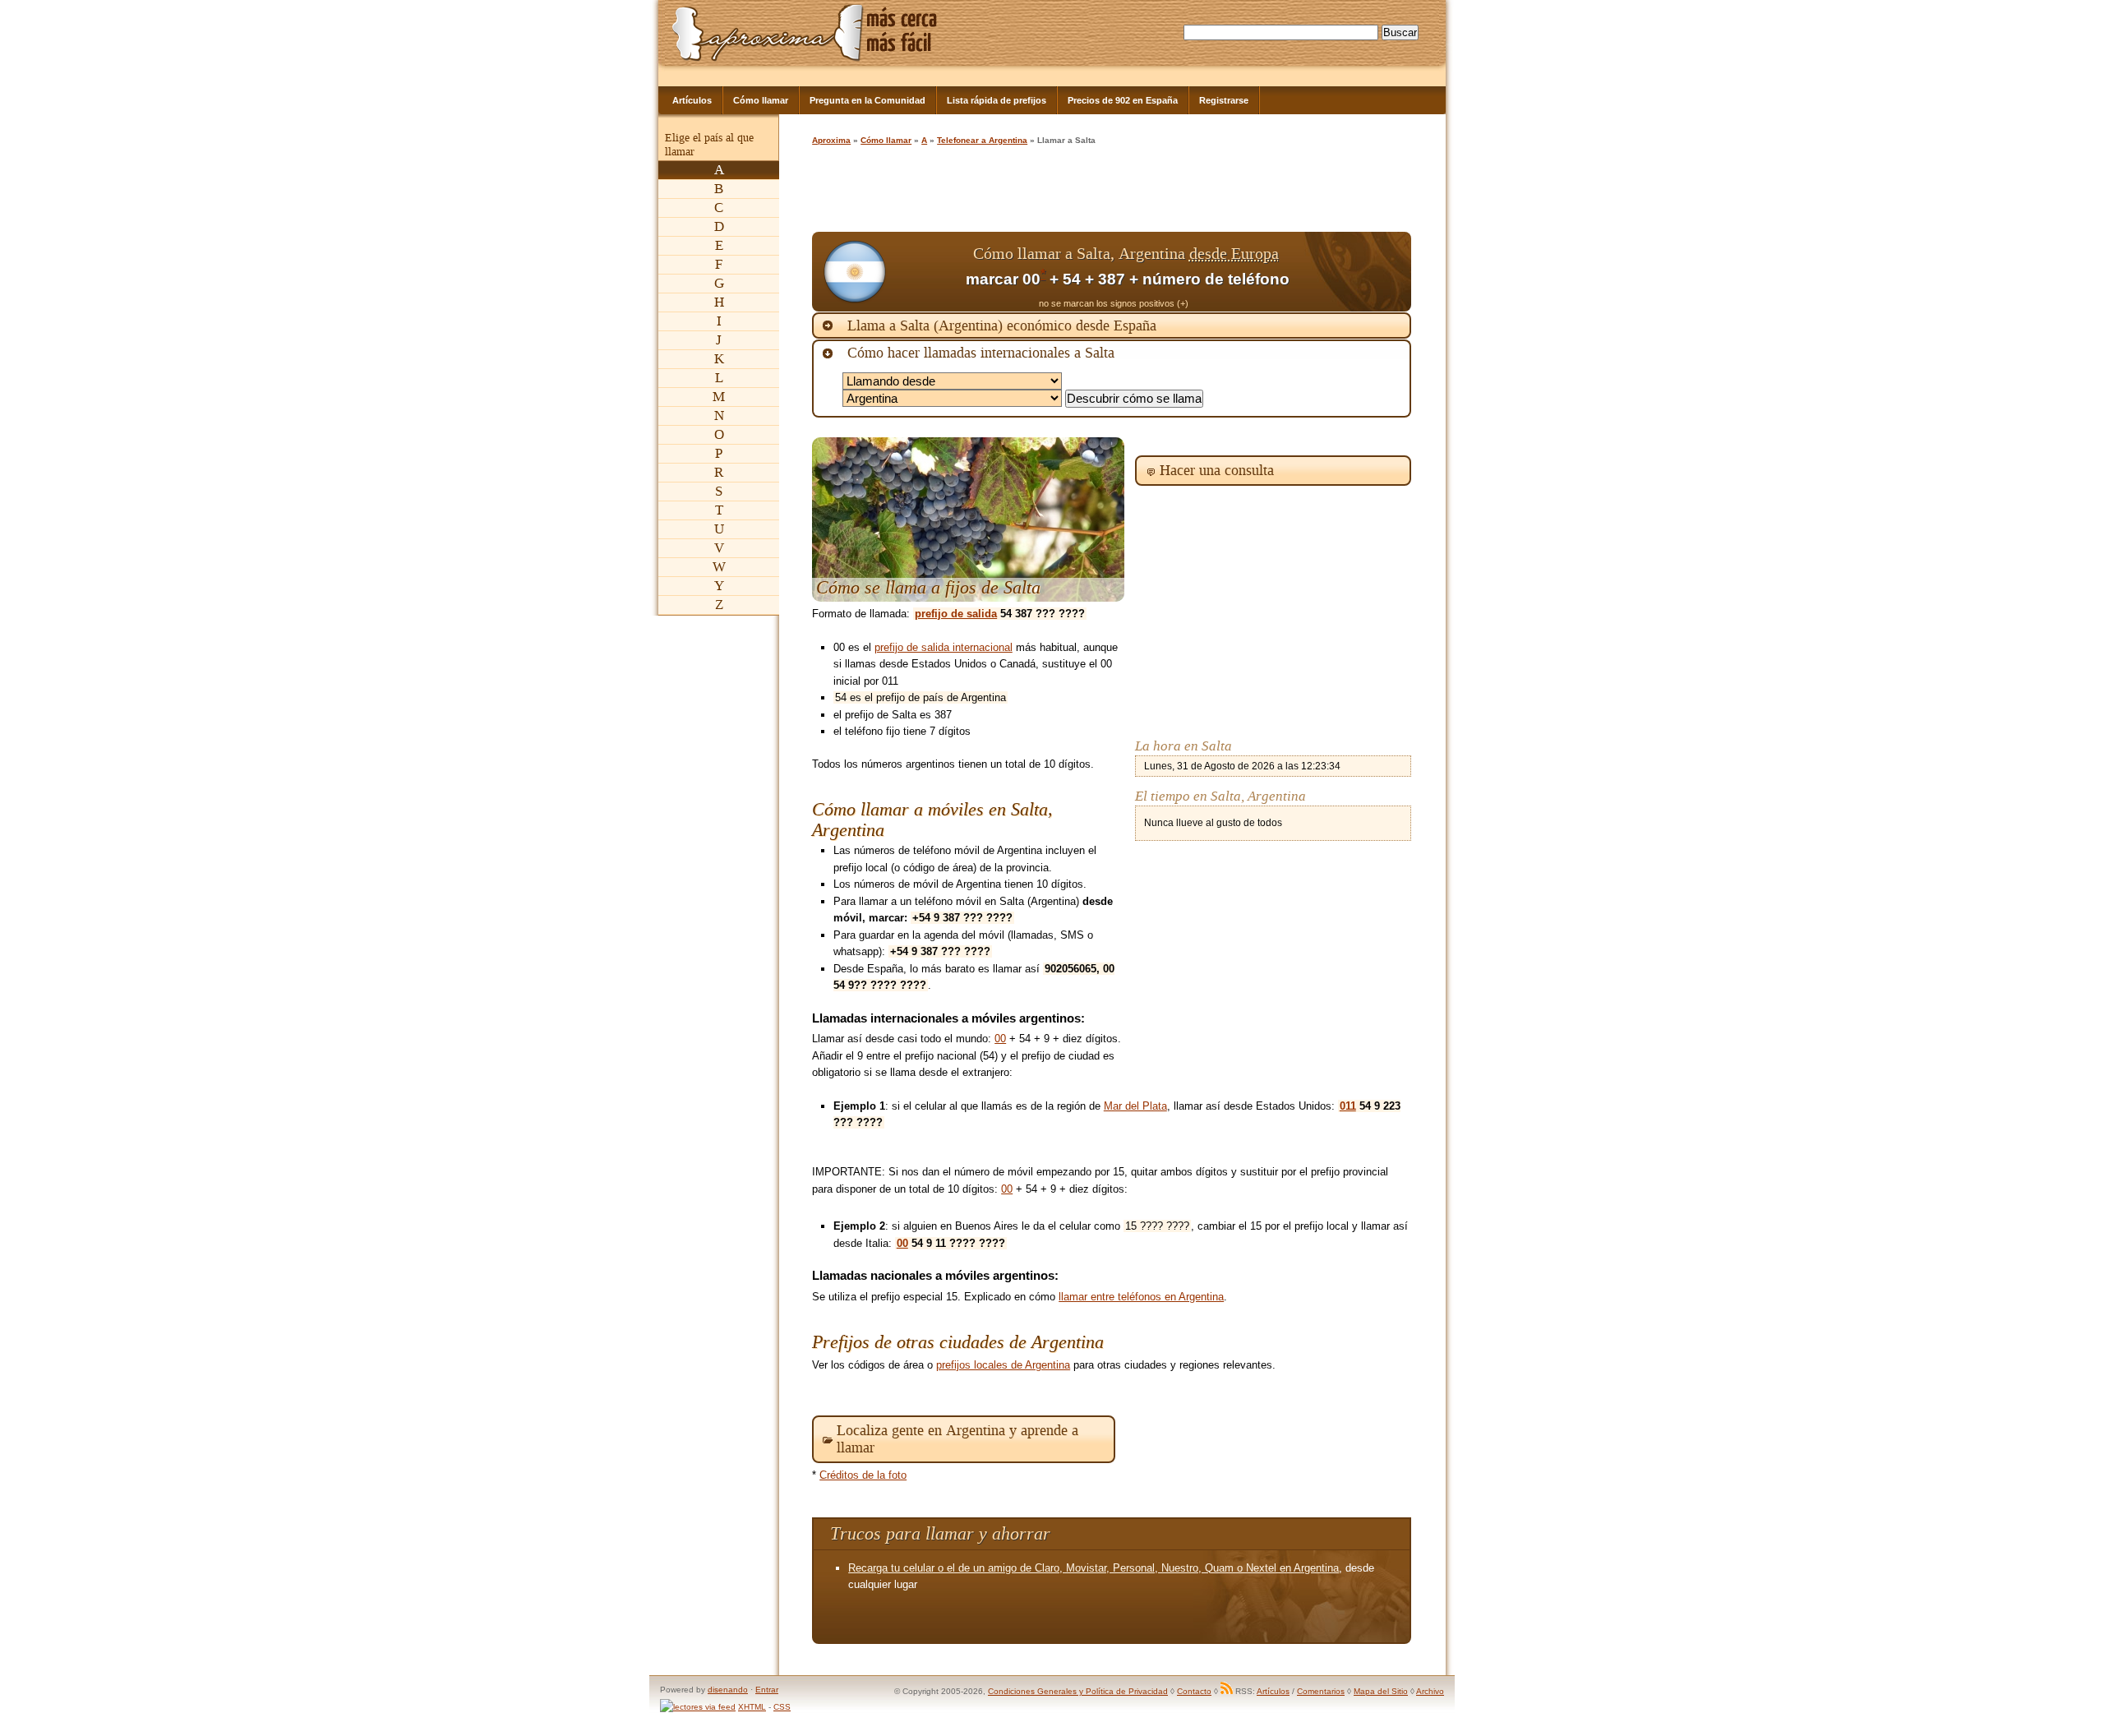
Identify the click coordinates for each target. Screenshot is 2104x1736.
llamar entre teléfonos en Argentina (1141, 1297)
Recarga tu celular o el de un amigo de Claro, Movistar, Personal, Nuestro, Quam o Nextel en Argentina (1094, 1568)
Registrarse (1224, 100)
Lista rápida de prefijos (997, 100)
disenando (728, 1690)
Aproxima (831, 140)
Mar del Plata (1135, 1106)
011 (1348, 1106)
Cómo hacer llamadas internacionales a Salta (981, 353)
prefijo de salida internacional (944, 647)
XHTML (752, 1707)
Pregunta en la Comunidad (867, 100)
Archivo (1430, 1691)
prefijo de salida (956, 614)
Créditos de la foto (863, 1475)
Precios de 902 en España (1123, 100)
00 (1000, 1039)
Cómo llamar (761, 100)
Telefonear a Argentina (982, 140)
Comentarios (1321, 1691)
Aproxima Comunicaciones (768, 32)
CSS (782, 1707)
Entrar (767, 1690)
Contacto (1194, 1691)
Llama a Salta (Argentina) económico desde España (1002, 325)
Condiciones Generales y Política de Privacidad (1078, 1691)
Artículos (692, 100)
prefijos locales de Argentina (1003, 1365)
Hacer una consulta (1217, 470)
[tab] (1112, 325)
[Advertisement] (1111, 191)
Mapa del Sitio (1381, 1691)
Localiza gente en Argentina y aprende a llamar (957, 1439)
